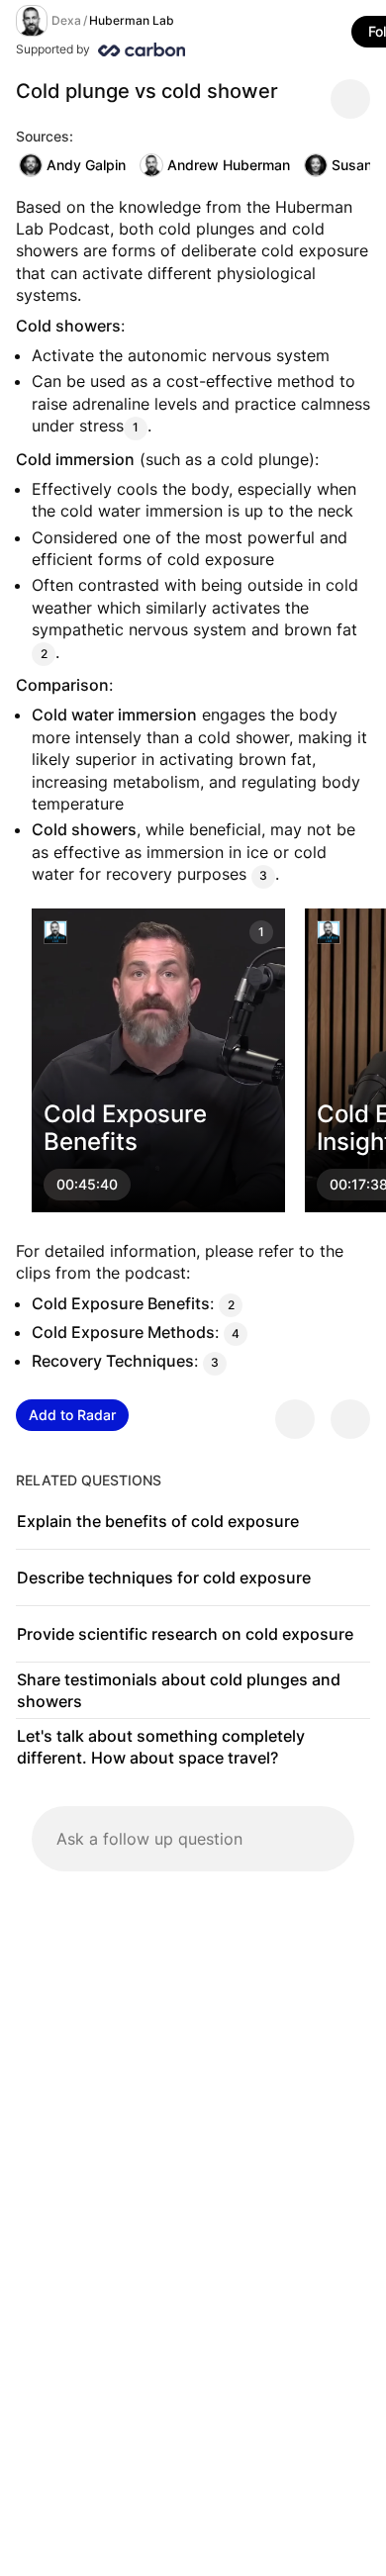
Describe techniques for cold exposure (164, 1577)
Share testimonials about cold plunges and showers (179, 1690)
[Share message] (350, 99)
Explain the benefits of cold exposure (158, 1521)
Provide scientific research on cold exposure (185, 1634)
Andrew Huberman (229, 165)
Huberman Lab (132, 20)
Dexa (66, 20)
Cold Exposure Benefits (125, 1127)
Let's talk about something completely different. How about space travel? (161, 1747)
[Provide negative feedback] (350, 1419)
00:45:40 (87, 1184)
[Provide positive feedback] (295, 1419)
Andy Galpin (86, 165)
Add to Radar (72, 1415)
